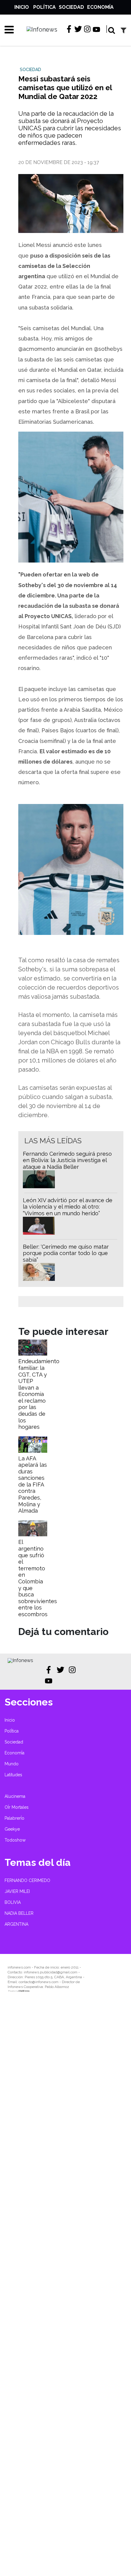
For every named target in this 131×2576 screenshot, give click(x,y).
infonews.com (19, 1967)
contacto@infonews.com (39, 1982)
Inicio (22, 7)
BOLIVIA (13, 1902)
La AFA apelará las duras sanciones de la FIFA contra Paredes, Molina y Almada (33, 1485)
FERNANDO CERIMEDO (27, 1880)
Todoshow (15, 1840)
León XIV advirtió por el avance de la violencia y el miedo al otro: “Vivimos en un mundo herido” (68, 1207)
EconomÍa (100, 7)
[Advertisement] (65, 2289)
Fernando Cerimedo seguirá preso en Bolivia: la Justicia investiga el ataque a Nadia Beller (67, 1160)
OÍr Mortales (17, 1807)
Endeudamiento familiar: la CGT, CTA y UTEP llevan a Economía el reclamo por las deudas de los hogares (39, 1394)
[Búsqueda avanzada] (124, 30)
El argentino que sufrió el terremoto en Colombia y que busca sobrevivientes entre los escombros (38, 1578)
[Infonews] (20, 1660)
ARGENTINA (16, 1924)
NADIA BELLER (19, 1913)
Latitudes (13, 1775)
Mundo (12, 1764)
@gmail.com (67, 1972)
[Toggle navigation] (7, 29)
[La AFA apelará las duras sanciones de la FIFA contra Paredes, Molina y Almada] (33, 1451)
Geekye (12, 1829)
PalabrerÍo (14, 1818)
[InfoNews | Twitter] (78, 29)
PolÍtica (44, 7)
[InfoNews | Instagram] (87, 29)
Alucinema (15, 1796)
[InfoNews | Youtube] (96, 30)
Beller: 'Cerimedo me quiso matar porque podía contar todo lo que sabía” (66, 1253)
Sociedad (71, 7)
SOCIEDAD (30, 70)
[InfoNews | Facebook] (69, 29)
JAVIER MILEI (17, 1891)
